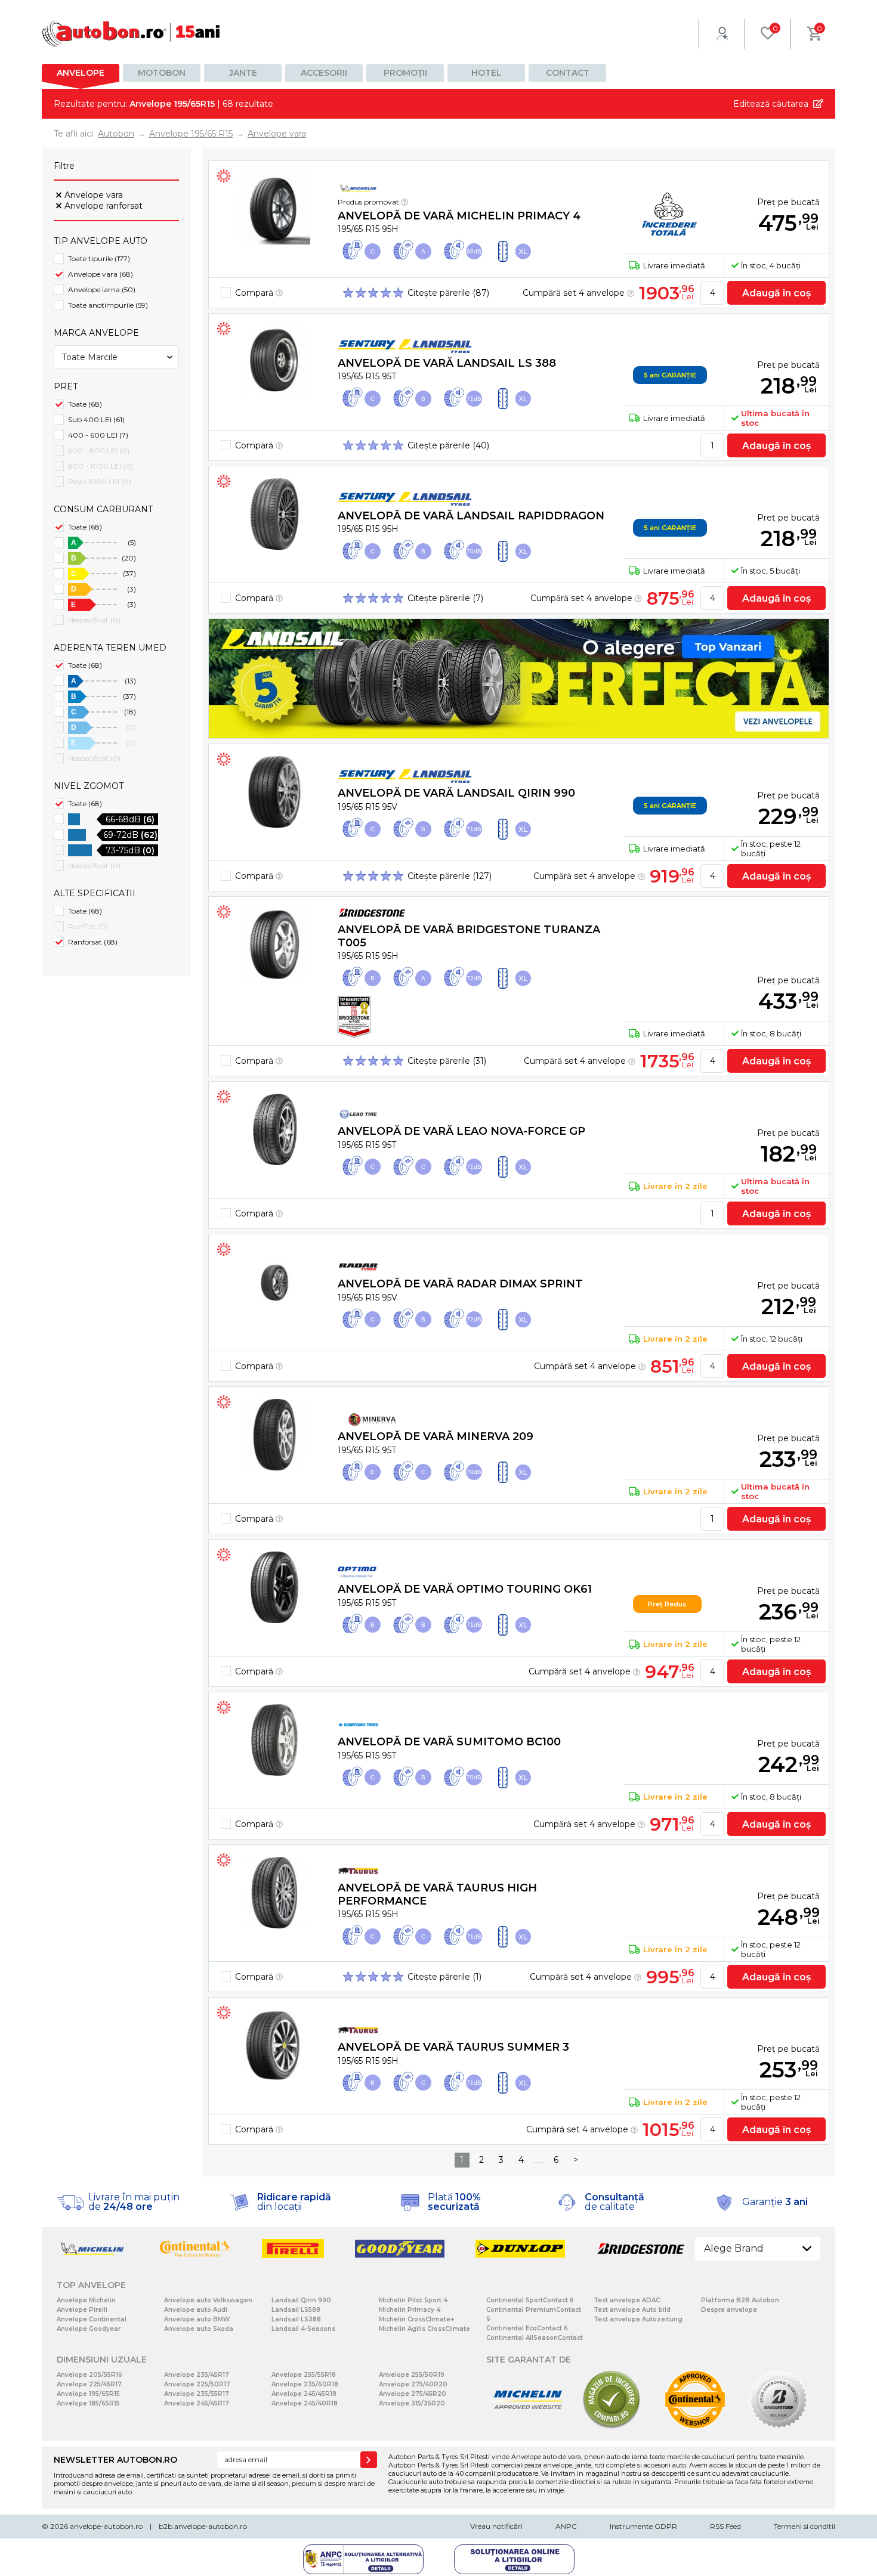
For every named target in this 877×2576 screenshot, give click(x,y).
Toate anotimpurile (108, 305)
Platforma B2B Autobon (740, 2300)
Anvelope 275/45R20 (413, 2394)
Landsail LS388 (296, 2319)
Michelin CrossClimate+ (416, 2319)
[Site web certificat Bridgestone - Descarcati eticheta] (779, 2427)
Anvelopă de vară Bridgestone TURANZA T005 (469, 936)
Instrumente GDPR (643, 2526)
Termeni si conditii (805, 2526)
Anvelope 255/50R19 (412, 2375)
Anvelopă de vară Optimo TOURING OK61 (465, 1589)
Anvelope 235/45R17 (197, 2375)
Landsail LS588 (296, 2310)
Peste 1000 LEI (100, 482)
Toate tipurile (99, 258)
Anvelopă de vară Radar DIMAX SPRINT (460, 1284)
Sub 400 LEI (96, 419)
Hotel (487, 73)
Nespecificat (94, 620)
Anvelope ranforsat (104, 206)
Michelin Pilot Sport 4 (413, 2300)
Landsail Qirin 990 (301, 2300)
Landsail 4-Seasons (303, 2329)
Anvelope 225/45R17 (89, 2384)
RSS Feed (725, 2526)
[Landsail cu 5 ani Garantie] (519, 679)
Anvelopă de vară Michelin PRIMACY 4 (459, 216)
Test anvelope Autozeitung (638, 2319)
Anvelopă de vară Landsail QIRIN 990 (456, 793)
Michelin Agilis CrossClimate (424, 2329)
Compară (255, 293)
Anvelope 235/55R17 (197, 2394)
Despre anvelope (729, 2310)
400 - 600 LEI (98, 435)
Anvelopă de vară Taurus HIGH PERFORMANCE (437, 1894)
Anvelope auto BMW (197, 2319)
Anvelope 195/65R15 (88, 2394)
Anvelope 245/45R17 (197, 2403)
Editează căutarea (771, 104)
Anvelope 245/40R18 (305, 2403)
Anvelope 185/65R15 (88, 2403)
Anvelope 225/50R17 (197, 2384)
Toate (85, 404)
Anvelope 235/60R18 (305, 2384)
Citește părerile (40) (448, 445)
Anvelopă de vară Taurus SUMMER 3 (453, 2047)
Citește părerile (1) (444, 1977)
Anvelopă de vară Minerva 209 (436, 1436)
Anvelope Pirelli (82, 2310)
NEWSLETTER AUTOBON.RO (115, 2460)
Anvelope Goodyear (89, 2329)
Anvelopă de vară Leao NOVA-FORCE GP (461, 1131)
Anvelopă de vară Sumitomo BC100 (449, 1742)
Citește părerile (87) (448, 293)
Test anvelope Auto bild (632, 2310)
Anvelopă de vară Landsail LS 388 (447, 363)
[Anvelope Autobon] (131, 34)
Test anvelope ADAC (627, 2300)
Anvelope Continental (92, 2319)
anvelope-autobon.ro (106, 2526)
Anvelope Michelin (86, 2300)
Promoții (405, 73)
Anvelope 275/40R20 (413, 2384)
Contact (568, 73)
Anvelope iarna (102, 290)
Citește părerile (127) (450, 876)
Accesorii (324, 73)
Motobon (162, 73)
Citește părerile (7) (445, 598)
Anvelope (81, 73)
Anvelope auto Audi (196, 2310)
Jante (243, 73)
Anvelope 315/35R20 (412, 2403)
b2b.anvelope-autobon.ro (203, 2526)
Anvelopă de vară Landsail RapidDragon (471, 516)
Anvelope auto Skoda (199, 2329)
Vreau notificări (496, 2526)
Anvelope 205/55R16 (89, 2375)
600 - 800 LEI (99, 451)
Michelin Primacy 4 (410, 2310)
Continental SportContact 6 (530, 2300)
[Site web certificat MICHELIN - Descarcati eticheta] (528, 2427)
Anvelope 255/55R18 (304, 2375)
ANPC (566, 2526)
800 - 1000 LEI (101, 466)
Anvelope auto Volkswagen (208, 2300)
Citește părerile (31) (447, 1061)
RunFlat (88, 926)
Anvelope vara (94, 195)
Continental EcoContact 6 (527, 2328)
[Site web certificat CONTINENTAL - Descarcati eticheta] (695, 2427)
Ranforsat (93, 942)
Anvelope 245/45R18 (304, 2394)
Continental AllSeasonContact (535, 2338)
